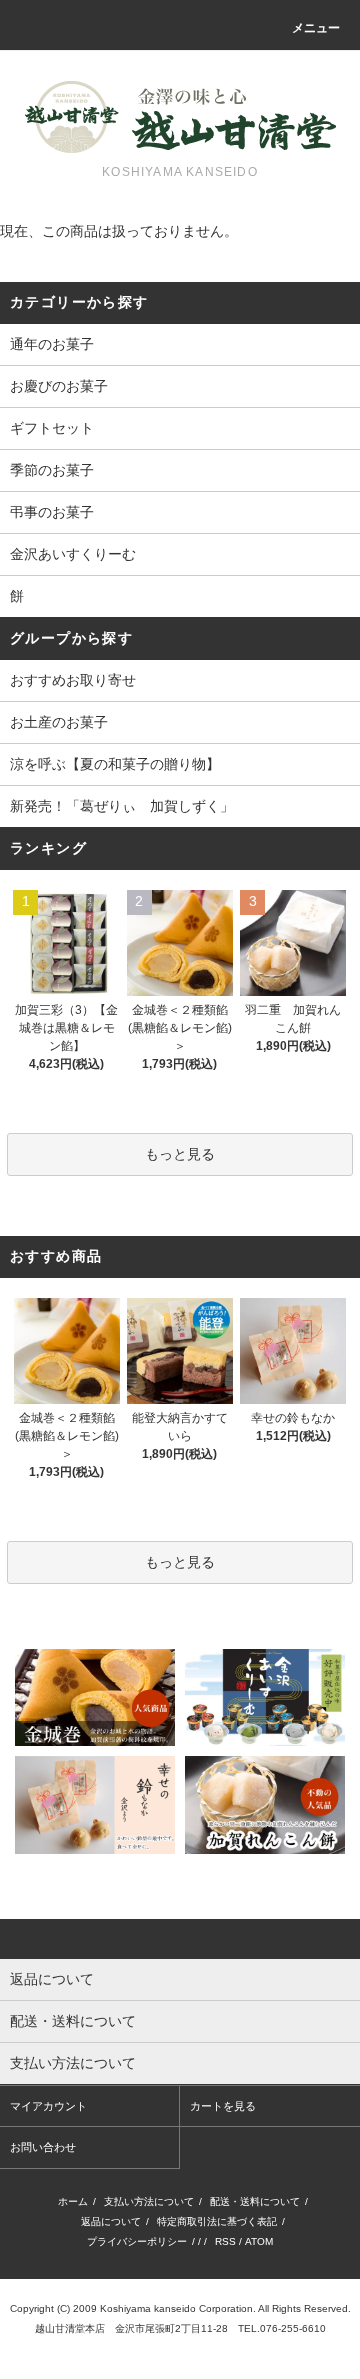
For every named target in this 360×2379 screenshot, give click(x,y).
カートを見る (223, 2106)
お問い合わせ (43, 2147)
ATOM (259, 2241)
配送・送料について (255, 2201)
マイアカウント (48, 2106)
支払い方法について (149, 2201)
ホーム (73, 2201)
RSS (225, 2241)
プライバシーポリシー (137, 2241)
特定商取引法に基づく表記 (217, 2221)
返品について (111, 2221)
